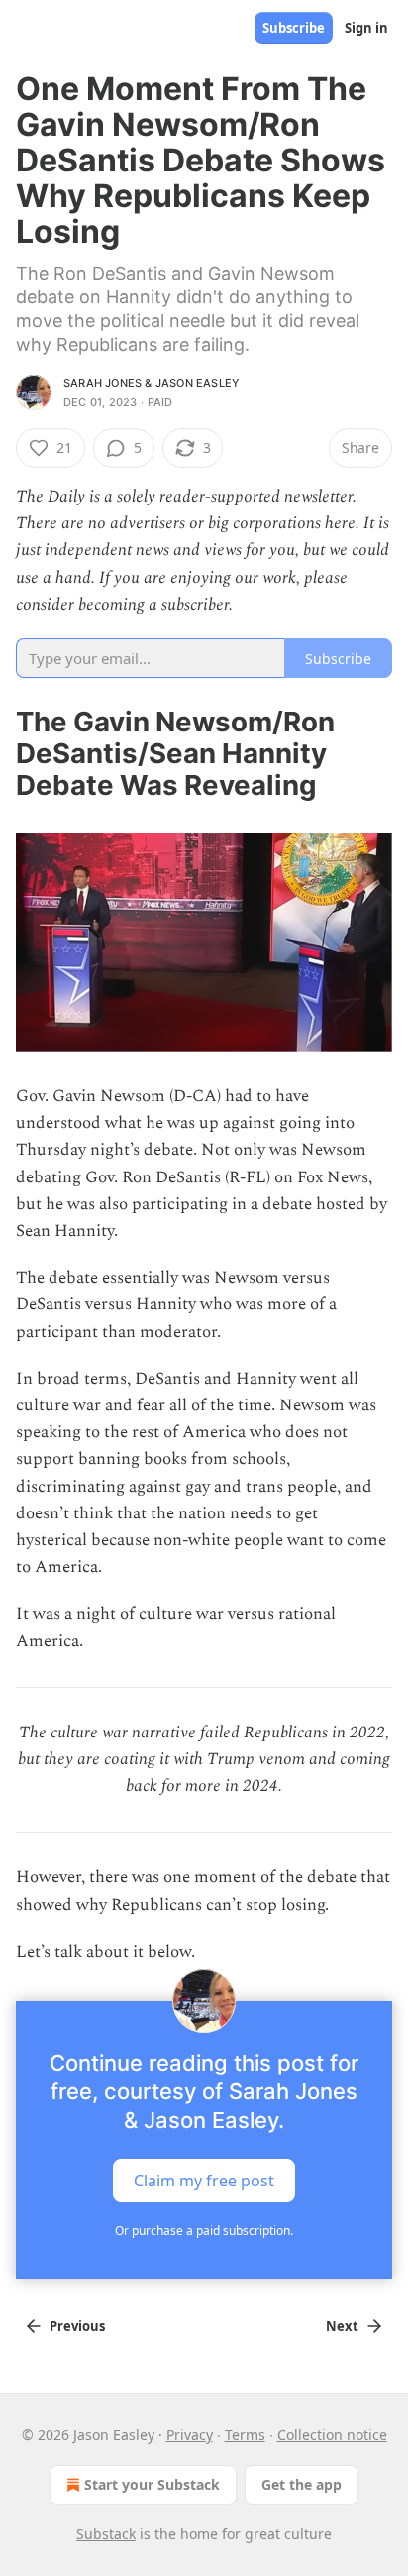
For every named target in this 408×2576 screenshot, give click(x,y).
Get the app (302, 2484)
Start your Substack (152, 2484)
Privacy (190, 2435)
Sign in (366, 28)
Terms (245, 2435)
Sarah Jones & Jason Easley (152, 383)
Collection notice (332, 2435)
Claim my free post (204, 2181)
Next (342, 2326)
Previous (77, 2326)
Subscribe (294, 28)
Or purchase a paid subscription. (204, 2231)
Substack (106, 2534)
